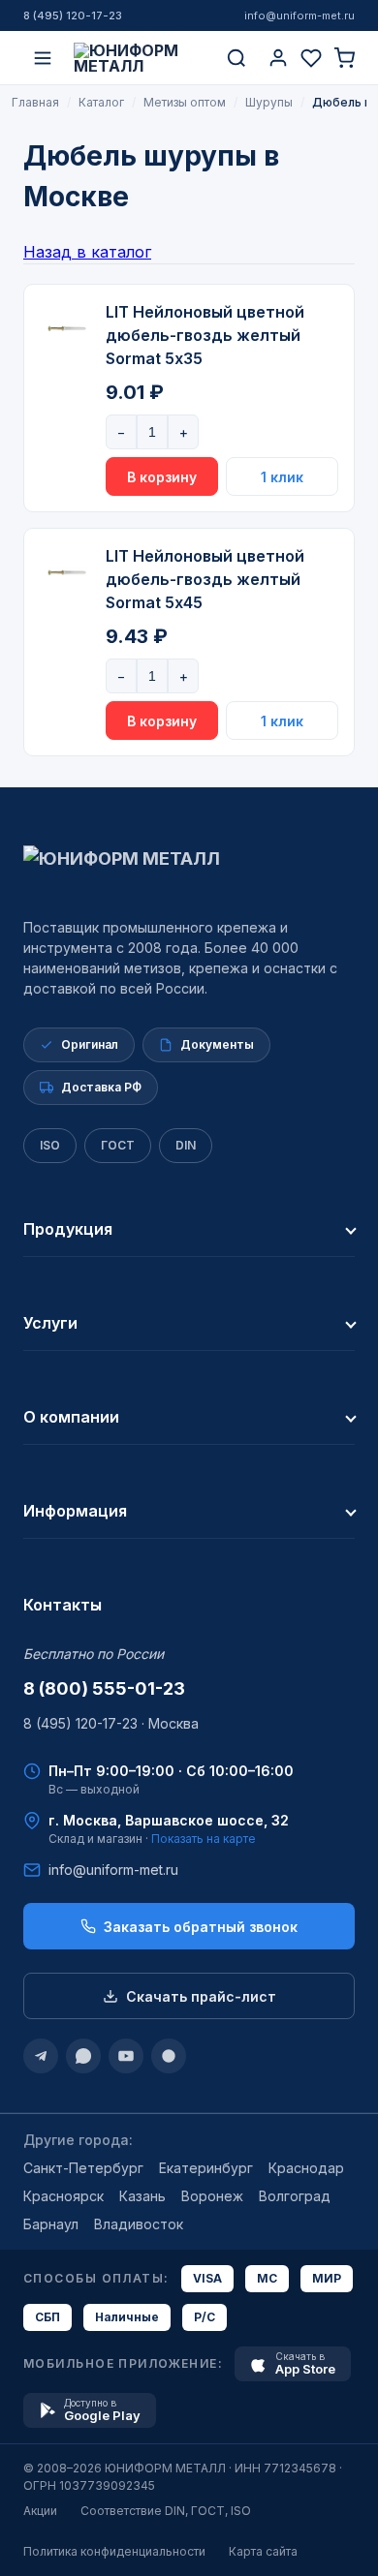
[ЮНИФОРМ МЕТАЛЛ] (140, 58)
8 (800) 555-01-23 (104, 1688)
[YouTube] (126, 2056)
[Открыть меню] (43, 58)
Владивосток (139, 2224)
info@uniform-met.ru (299, 15)
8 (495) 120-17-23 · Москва (111, 1723)
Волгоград (295, 2196)
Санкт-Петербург (83, 2168)
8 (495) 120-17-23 (73, 15)
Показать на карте (204, 1839)
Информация (75, 1511)
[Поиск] (236, 58)
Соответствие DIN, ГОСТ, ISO (166, 2511)
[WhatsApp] (83, 2056)
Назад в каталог (87, 252)
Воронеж (212, 2196)
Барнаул (51, 2224)
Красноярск (63, 2196)
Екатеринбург (206, 2168)
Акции (40, 2511)
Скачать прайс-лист (201, 1996)
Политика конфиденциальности (114, 2551)
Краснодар (306, 2168)
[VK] (169, 2056)
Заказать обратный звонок (201, 1927)
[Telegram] (41, 2056)
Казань (142, 2196)
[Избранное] (311, 58)
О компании (71, 1417)
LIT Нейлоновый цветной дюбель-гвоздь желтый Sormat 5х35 (205, 335)
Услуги (50, 1323)
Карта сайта (263, 2551)
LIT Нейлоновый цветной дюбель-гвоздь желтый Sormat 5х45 (205, 579)
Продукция (68, 1229)
